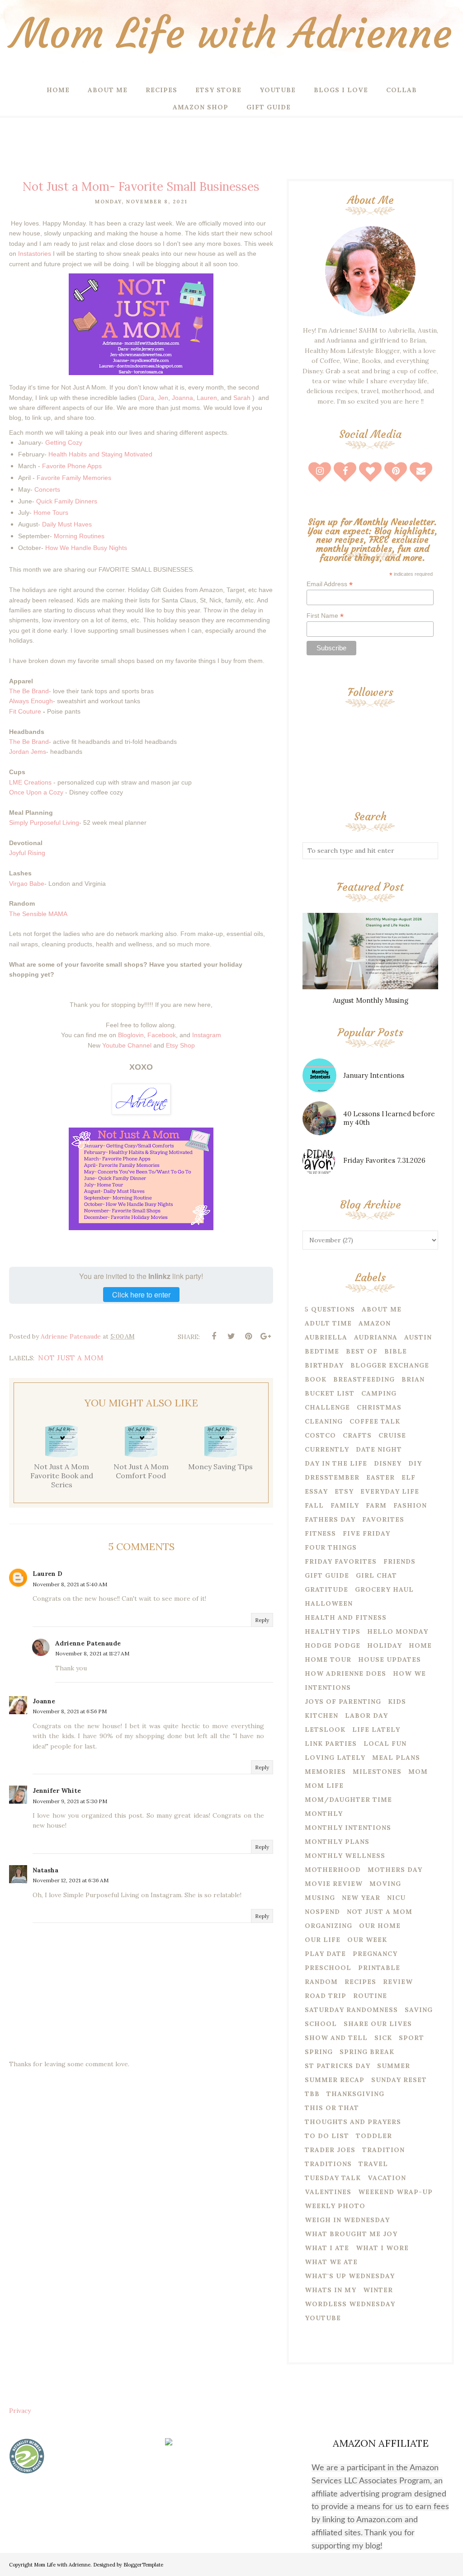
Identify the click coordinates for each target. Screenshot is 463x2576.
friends (399, 1561)
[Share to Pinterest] (248, 1336)
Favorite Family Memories (74, 478)
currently (327, 1449)
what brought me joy (351, 2234)
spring (319, 2052)
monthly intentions (348, 1828)
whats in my (331, 2290)
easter (380, 1477)
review (398, 1982)
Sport (411, 2038)
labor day (366, 1716)
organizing (328, 1926)
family (345, 1505)
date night (379, 1449)
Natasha (45, 1870)
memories (325, 1772)
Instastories (35, 254)
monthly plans (337, 1842)
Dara (147, 398)
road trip (326, 1996)
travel (373, 2164)
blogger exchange (390, 1365)
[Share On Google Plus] (265, 1336)
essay (316, 1491)
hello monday (398, 1631)
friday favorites (341, 1561)
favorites (383, 1519)
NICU (396, 1898)
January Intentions (374, 1075)
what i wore (382, 2248)
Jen (163, 398)
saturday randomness (351, 2010)
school (321, 2024)
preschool (328, 1968)
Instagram (207, 1035)
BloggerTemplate (143, 2565)
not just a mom (71, 1358)
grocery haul (384, 1589)
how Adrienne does (345, 1673)
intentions (328, 1688)
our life (323, 1940)
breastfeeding (364, 1379)
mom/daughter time (348, 1800)
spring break (367, 2052)
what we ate (331, 2262)
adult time (328, 1323)
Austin (418, 1337)
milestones (377, 1772)
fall (314, 1505)
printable (379, 1968)
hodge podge (333, 1645)
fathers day (330, 1519)
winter (378, 2290)
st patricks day (338, 2066)
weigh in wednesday (347, 2220)
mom (418, 1772)
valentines (328, 2192)
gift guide (327, 1575)
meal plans (396, 1758)
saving (419, 2010)
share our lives (378, 2024)
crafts (357, 1435)
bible (396, 1351)
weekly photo (335, 2206)
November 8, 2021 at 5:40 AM (70, 1584)
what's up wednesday (350, 2276)
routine (370, 1996)
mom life (324, 1786)
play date (325, 1954)
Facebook (162, 1035)
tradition (383, 2150)
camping (379, 1393)
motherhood (333, 1870)
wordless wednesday (350, 2304)
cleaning (324, 1421)
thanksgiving (355, 2094)
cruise (392, 1435)
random (321, 1982)
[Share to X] (231, 1336)
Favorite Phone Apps (72, 466)
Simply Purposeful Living (44, 823)
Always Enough (31, 701)
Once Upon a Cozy (36, 792)
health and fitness (346, 1617)
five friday (366, 1533)
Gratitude (326, 1589)
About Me (382, 1309)
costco (320, 1435)
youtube (323, 2318)
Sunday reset (399, 2080)
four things (331, 1547)
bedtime (322, 1351)
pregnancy (375, 1954)
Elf (409, 1477)
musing (320, 1898)
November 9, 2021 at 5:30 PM (70, 1801)
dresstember (332, 1477)
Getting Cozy (64, 442)
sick (383, 2038)
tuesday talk (333, 2178)
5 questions (330, 1309)
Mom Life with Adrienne (231, 34)
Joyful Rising (27, 853)
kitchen (321, 1716)
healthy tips (333, 1631)
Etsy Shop (180, 1045)
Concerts (47, 489)
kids (397, 1702)
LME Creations (30, 782)
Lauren (207, 398)
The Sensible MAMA (38, 914)
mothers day (395, 1870)
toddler (374, 2136)
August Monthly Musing (371, 1000)
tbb (312, 2094)
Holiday (385, 1645)
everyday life (390, 1491)
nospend (322, 1912)
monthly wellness (345, 1856)
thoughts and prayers (353, 2122)
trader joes (330, 2150)
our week (367, 1940)
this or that (332, 2108)
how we (409, 1673)
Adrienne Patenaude (88, 1643)
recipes (360, 1982)
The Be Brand (29, 691)
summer (394, 2066)
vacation (387, 2178)
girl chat (376, 1575)
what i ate (327, 2248)
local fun (385, 1744)
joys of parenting (343, 1702)
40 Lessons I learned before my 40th (389, 1118)
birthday (324, 1365)
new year (361, 1898)
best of (362, 1351)
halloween (329, 1603)
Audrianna (376, 1337)
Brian (413, 1379)
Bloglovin (131, 1035)
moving (385, 1884)
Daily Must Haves (67, 524)
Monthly (324, 1814)
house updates (390, 1659)
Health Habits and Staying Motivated (99, 454)
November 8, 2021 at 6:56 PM (70, 1711)
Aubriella (326, 1337)
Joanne (44, 1701)
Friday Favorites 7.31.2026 (384, 1160)
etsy (344, 1491)
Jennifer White (57, 1791)
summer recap (335, 2080)
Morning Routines (79, 536)
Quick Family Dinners (67, 501)
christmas (379, 1407)
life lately (376, 1730)
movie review (334, 1884)
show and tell (336, 2038)
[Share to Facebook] (214, 1336)
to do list (327, 2136)
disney (388, 1463)
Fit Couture (25, 711)
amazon (375, 1323)
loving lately (335, 1758)
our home (380, 1926)
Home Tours (51, 512)
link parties (331, 1744)
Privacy (20, 2411)
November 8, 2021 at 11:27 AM (92, 1653)
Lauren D (47, 1574)
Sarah (242, 398)
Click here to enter (141, 1295)
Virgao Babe (27, 884)
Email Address (330, 584)
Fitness (320, 1533)
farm (376, 1505)
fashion (410, 1505)
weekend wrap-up (395, 2192)
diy (415, 1463)
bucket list (330, 1393)
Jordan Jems (28, 752)
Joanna (182, 398)
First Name (325, 616)
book (316, 1379)
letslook (325, 1730)
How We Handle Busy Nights (86, 548)
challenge (327, 1407)
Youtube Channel (127, 1045)
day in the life (336, 1463)
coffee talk (375, 1421)
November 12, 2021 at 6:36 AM (71, 1880)
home (420, 1645)
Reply (262, 1620)
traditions (328, 2164)
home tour (328, 1659)
